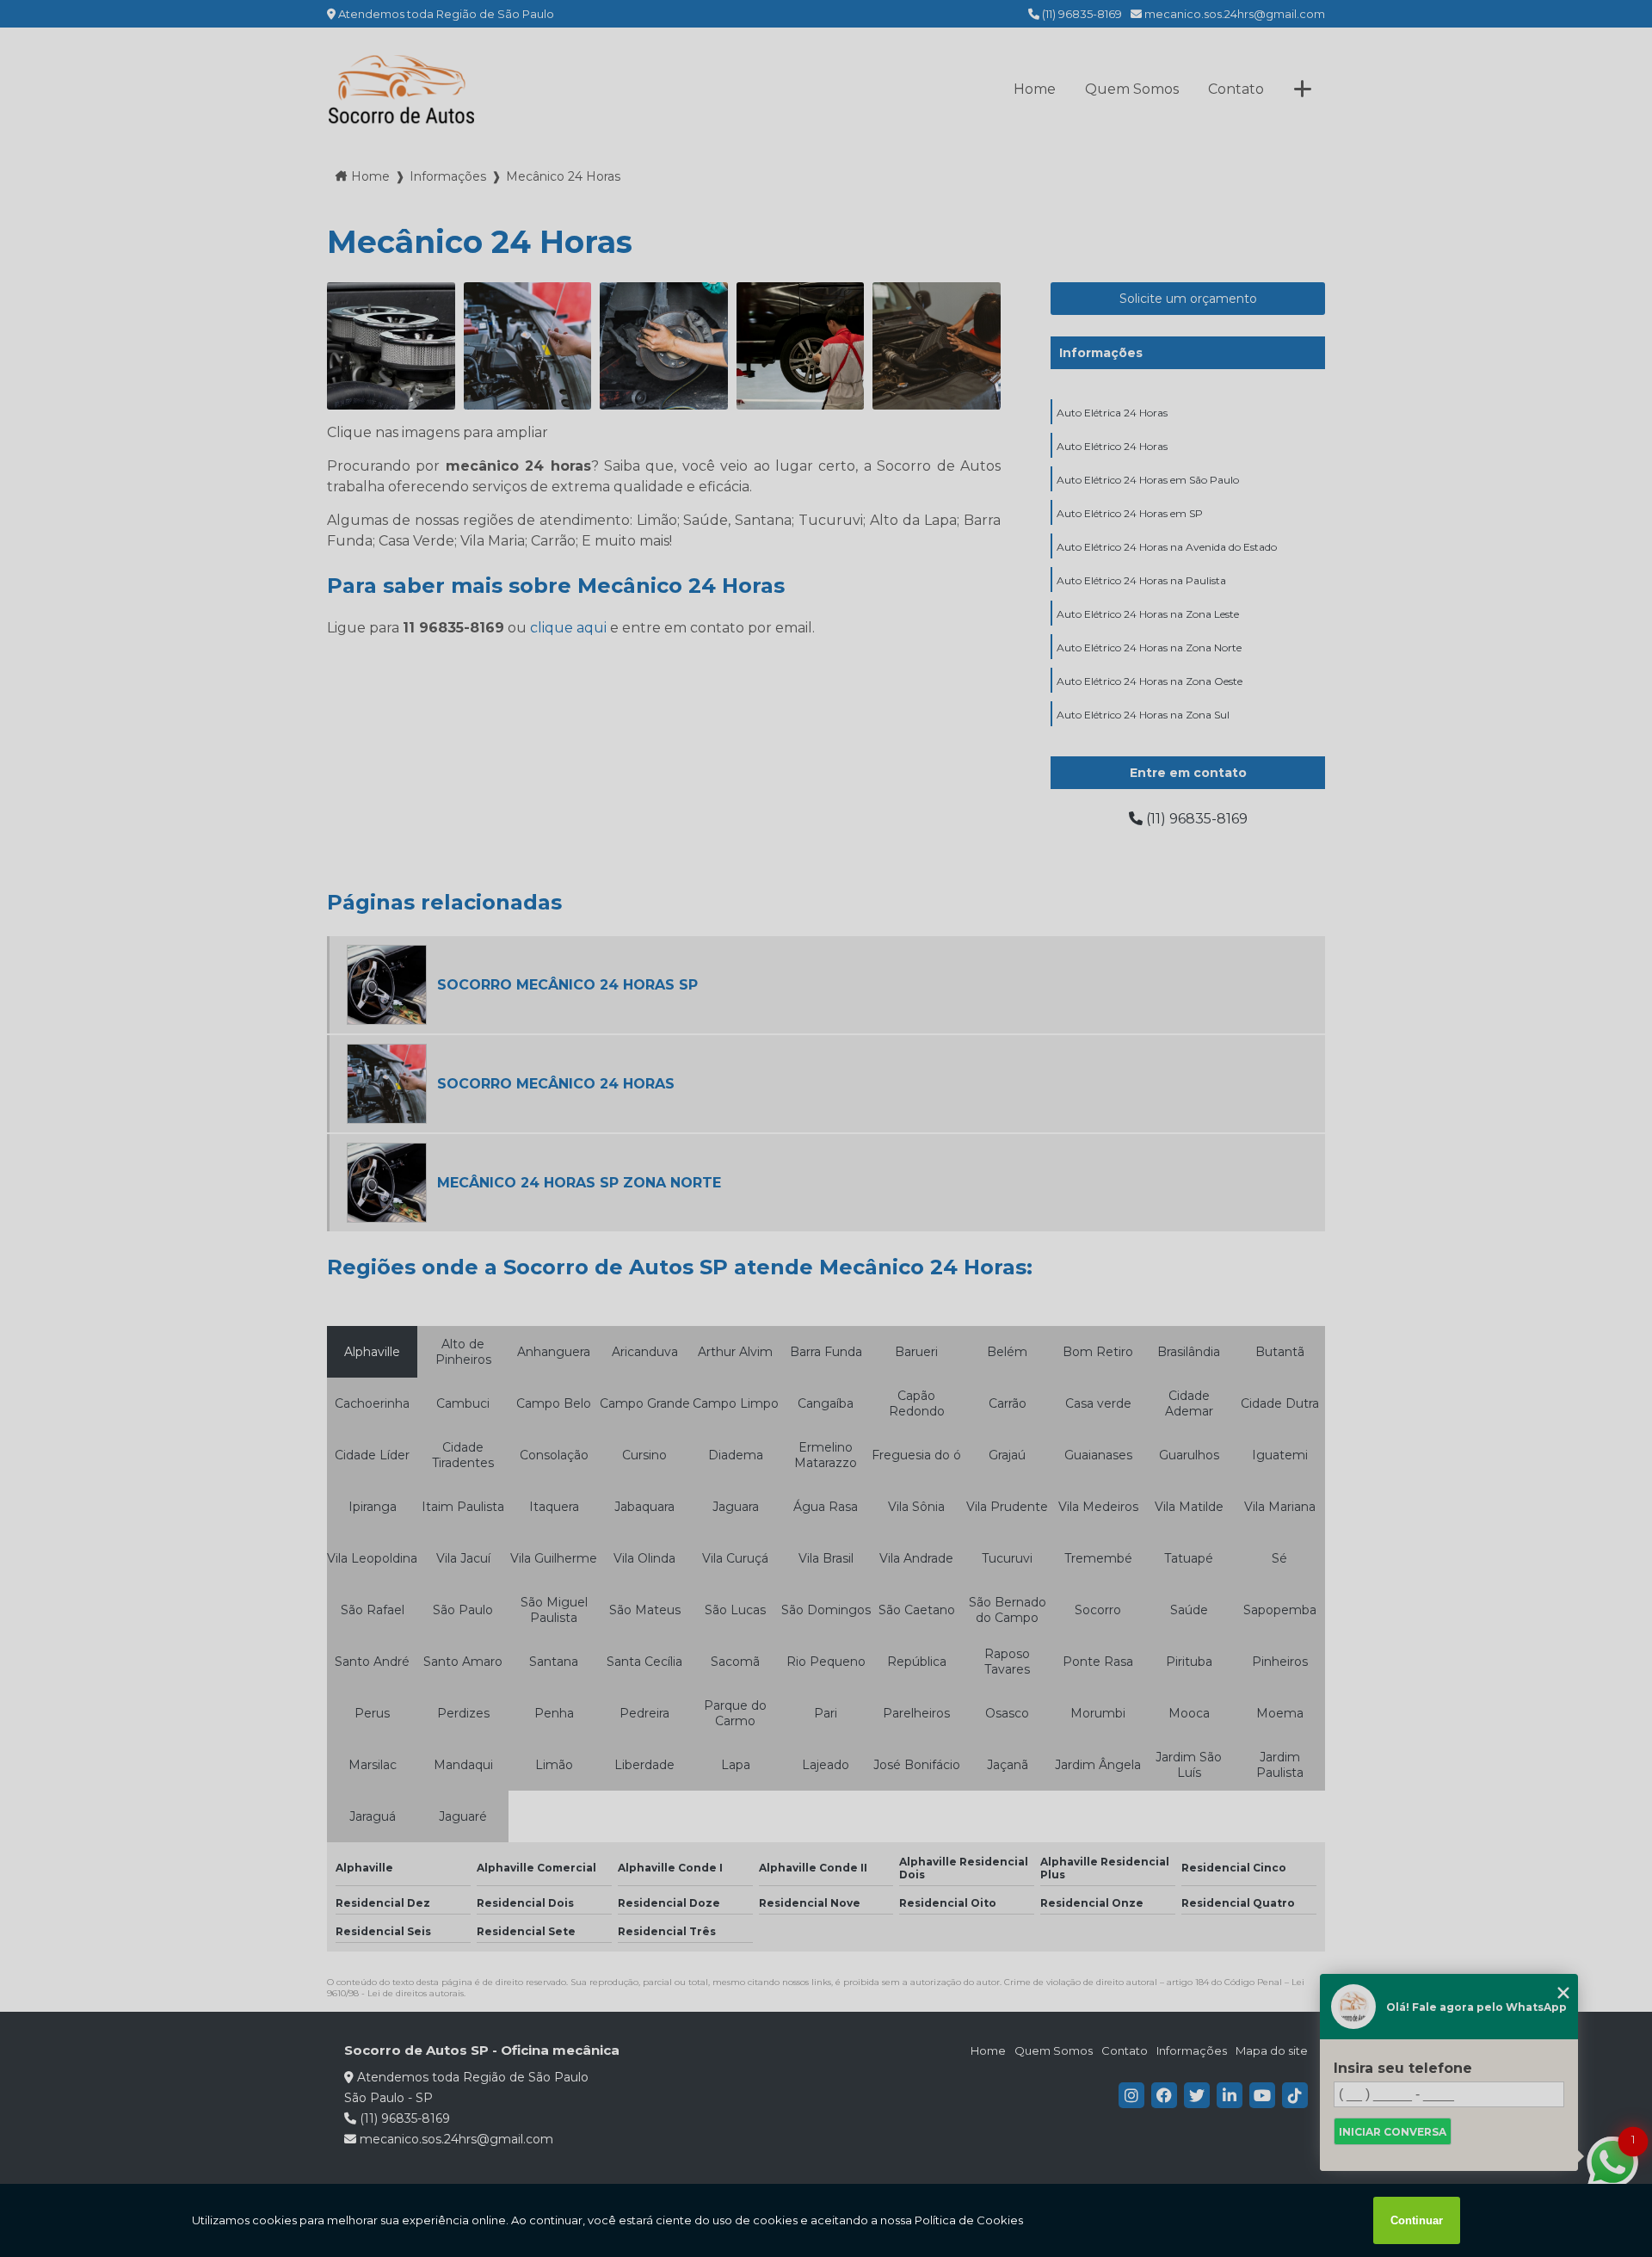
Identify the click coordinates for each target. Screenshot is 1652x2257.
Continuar (1417, 2220)
